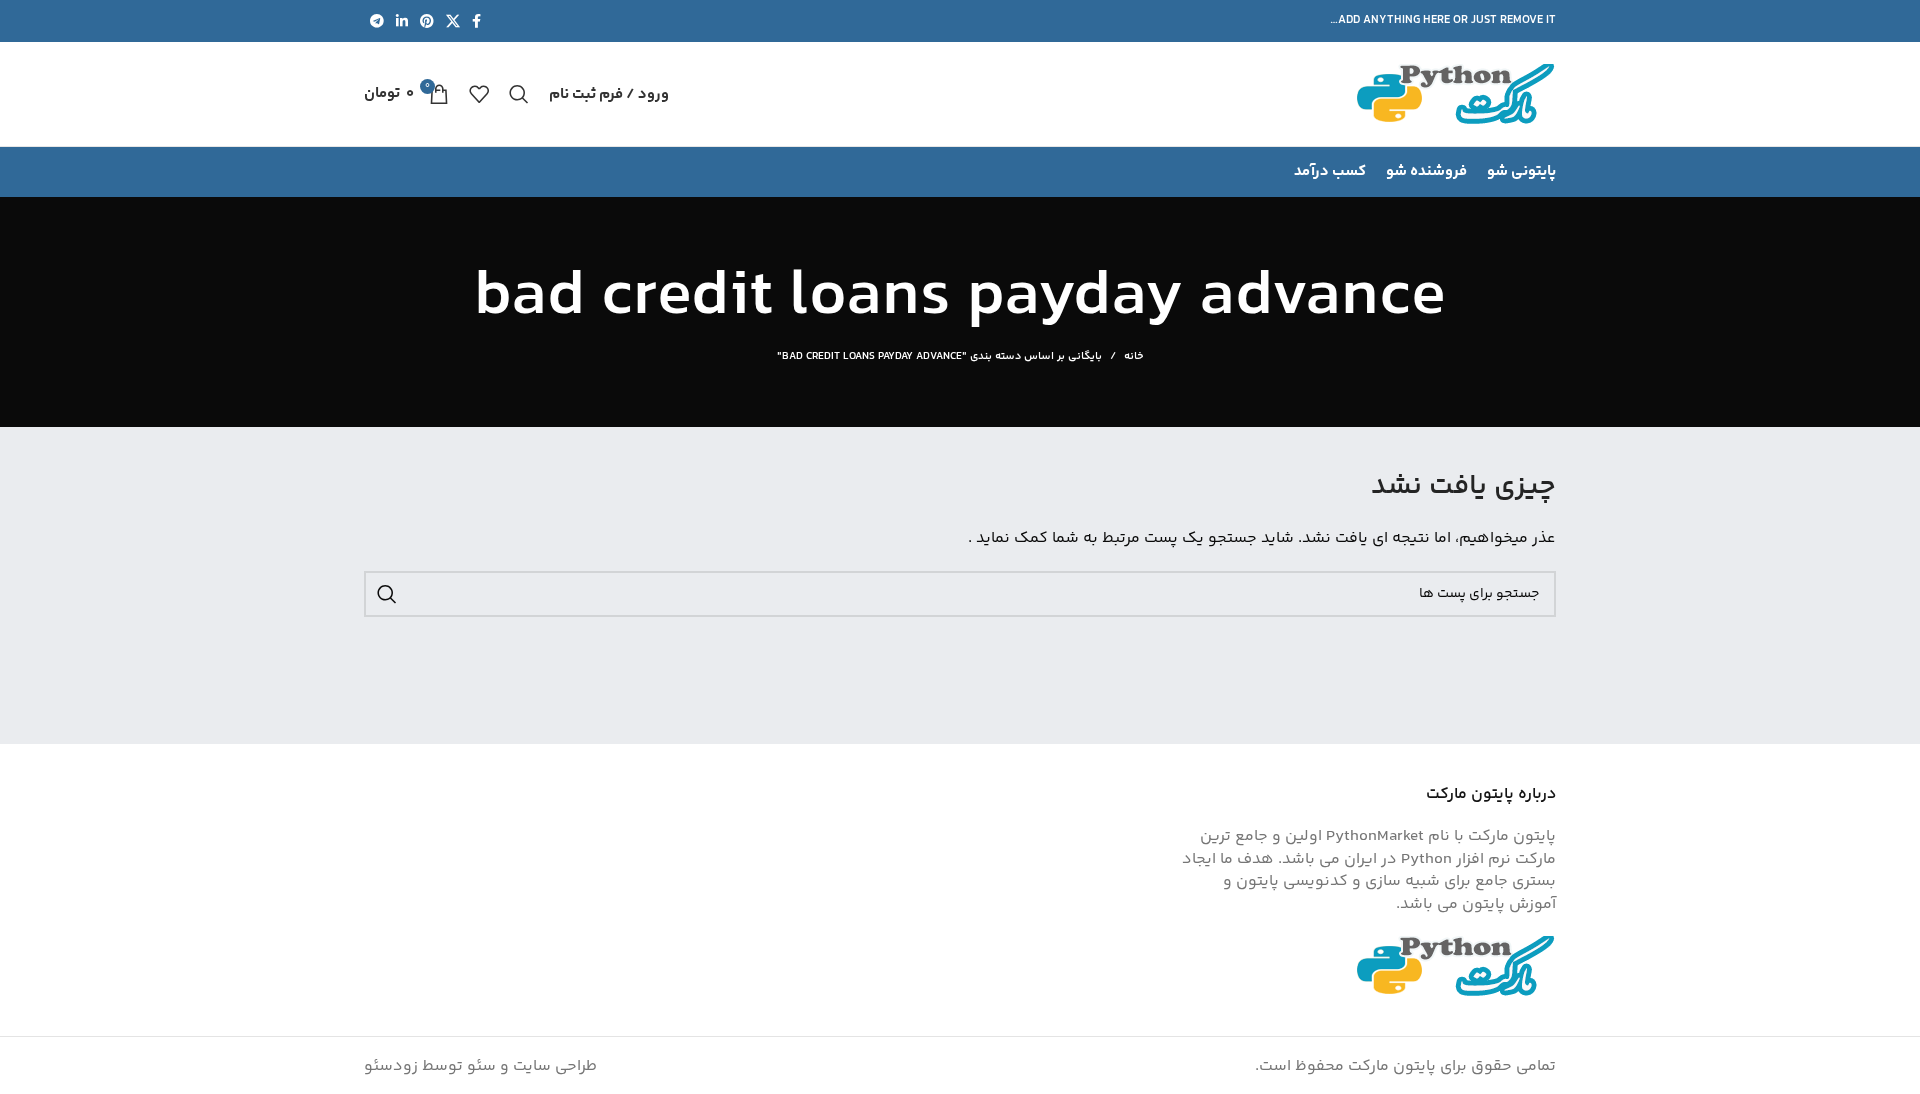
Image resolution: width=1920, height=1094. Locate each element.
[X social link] (453, 21)
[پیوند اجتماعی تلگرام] (377, 21)
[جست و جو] (519, 94)
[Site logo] (1456, 94)
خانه (1133, 357)
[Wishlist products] (479, 94)
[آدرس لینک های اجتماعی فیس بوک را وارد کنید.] (476, 21)
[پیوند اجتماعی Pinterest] (427, 21)
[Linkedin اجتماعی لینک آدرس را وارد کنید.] (402, 21)
